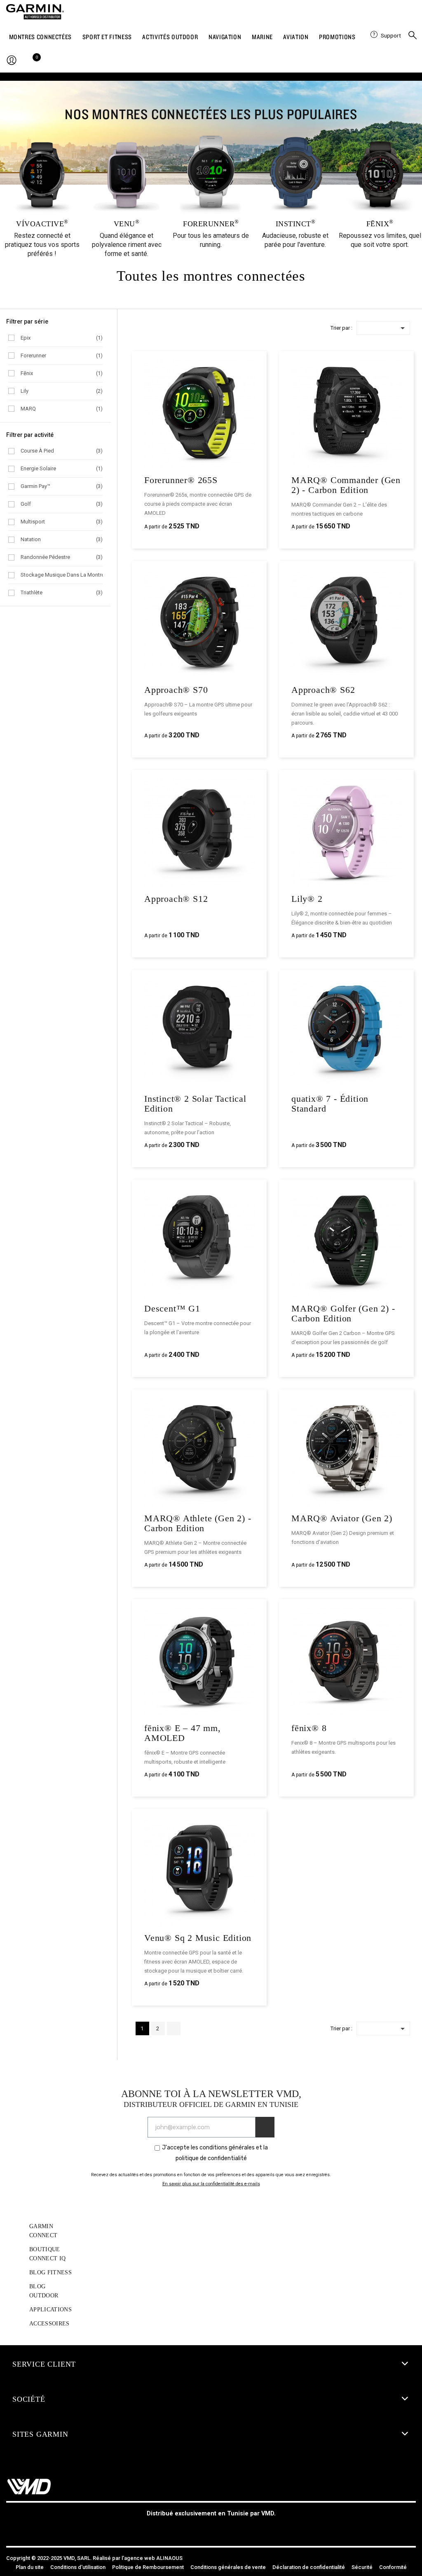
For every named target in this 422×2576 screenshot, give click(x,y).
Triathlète (62, 592)
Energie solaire (62, 468)
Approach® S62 (323, 690)
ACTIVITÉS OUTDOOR (170, 37)
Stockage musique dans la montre (62, 575)
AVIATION (296, 37)
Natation (62, 539)
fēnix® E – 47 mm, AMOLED (183, 1733)
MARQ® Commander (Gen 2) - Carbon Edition (346, 485)
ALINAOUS (169, 2558)
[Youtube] (230, 2529)
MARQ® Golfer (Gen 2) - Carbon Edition (343, 1313)
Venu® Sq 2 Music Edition (198, 1938)
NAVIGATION (225, 37)
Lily (62, 391)
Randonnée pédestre (62, 557)
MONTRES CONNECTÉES (41, 37)
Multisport (62, 522)
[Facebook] (192, 2529)
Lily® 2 (307, 899)
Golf (62, 504)
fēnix (62, 373)
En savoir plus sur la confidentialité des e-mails (211, 2184)
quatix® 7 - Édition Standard (330, 1104)
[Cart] (34, 61)
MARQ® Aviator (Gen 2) (342, 1518)
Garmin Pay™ (62, 486)
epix (62, 338)
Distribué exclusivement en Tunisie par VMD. (211, 2514)
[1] (265, 2127)
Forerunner (62, 355)
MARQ (62, 409)
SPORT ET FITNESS (107, 37)
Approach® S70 (176, 690)
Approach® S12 (176, 899)
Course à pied (62, 451)
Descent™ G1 (172, 1308)
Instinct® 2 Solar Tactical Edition (195, 1104)
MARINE (262, 37)
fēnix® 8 (309, 1728)
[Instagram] (211, 2529)
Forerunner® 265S (181, 480)
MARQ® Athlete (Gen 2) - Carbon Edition (198, 1523)
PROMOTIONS (337, 37)
